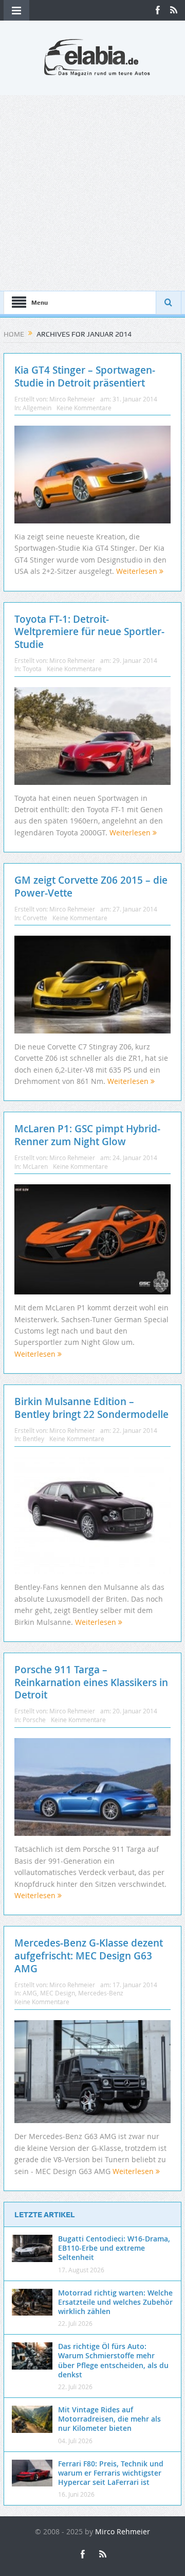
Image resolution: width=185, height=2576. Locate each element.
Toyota (32, 669)
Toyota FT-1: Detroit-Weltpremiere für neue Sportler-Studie (89, 632)
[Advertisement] (92, 193)
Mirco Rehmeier (72, 399)
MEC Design (58, 1993)
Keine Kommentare (84, 408)
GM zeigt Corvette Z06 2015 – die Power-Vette (91, 887)
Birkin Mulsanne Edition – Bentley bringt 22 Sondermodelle (91, 1408)
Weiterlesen (138, 571)
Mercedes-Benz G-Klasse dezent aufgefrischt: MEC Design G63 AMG (89, 1956)
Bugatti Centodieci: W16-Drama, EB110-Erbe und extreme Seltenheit (114, 2248)
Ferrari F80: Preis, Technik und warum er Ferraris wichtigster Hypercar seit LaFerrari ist (111, 2473)
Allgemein (37, 408)
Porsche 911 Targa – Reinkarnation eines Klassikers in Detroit (91, 1682)
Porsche (34, 1720)
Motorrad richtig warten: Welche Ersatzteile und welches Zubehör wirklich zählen (115, 2302)
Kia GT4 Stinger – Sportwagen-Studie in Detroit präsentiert (85, 376)
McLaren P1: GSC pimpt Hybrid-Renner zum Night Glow (87, 1135)
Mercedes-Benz (101, 1993)
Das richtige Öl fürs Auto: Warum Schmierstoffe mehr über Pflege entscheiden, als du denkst (113, 2360)
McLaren (35, 1166)
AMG (30, 1993)
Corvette (35, 918)
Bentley (33, 1439)
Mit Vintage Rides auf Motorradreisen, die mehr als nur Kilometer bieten (109, 2419)
